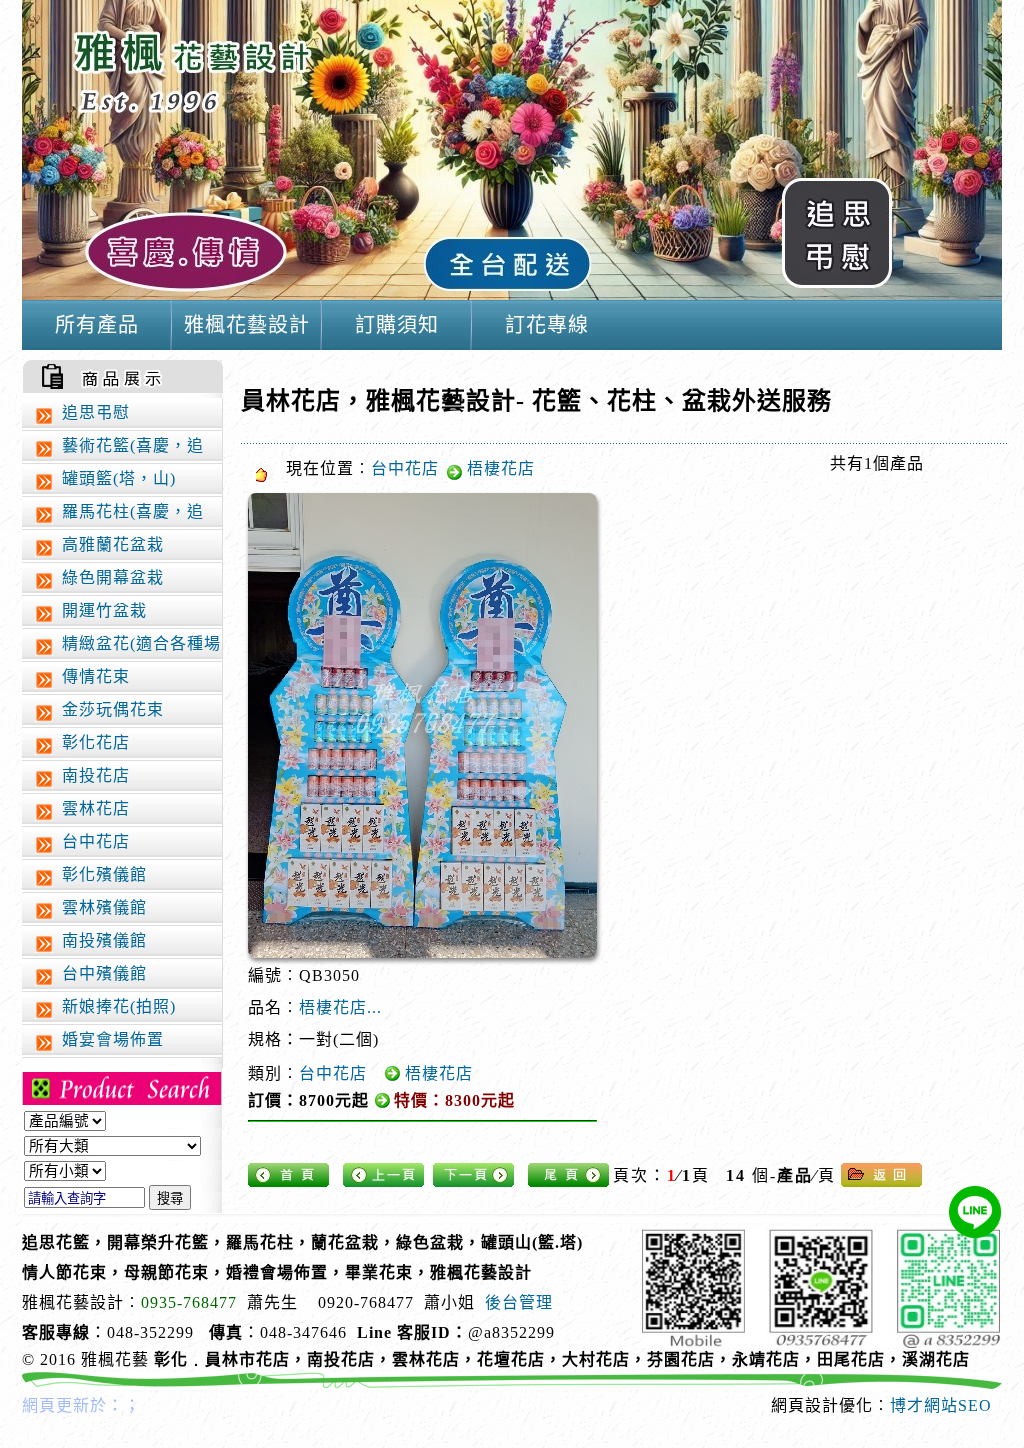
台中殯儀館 (104, 973)
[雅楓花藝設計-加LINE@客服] (975, 1212)
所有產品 (97, 325)
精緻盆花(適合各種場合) (126, 648)
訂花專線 (547, 325)
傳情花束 (96, 676)
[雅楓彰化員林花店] (512, 294)
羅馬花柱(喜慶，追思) (118, 516)
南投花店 (96, 775)
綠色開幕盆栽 (113, 577)
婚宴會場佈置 (113, 1039)
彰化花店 (96, 742)
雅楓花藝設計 (247, 325)
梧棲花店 (501, 468)
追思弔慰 (96, 412)
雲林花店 (96, 808)
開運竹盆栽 (104, 610)
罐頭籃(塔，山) (119, 478)
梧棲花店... (340, 1007)
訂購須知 (397, 325)
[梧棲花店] (422, 725)
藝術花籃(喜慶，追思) (118, 450)
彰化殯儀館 (104, 874)
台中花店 (96, 841)
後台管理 (519, 1302)
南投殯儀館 (104, 940)
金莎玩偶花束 (113, 709)
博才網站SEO (941, 1405)
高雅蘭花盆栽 (113, 544)
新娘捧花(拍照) (119, 1006)
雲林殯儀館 (104, 907)
